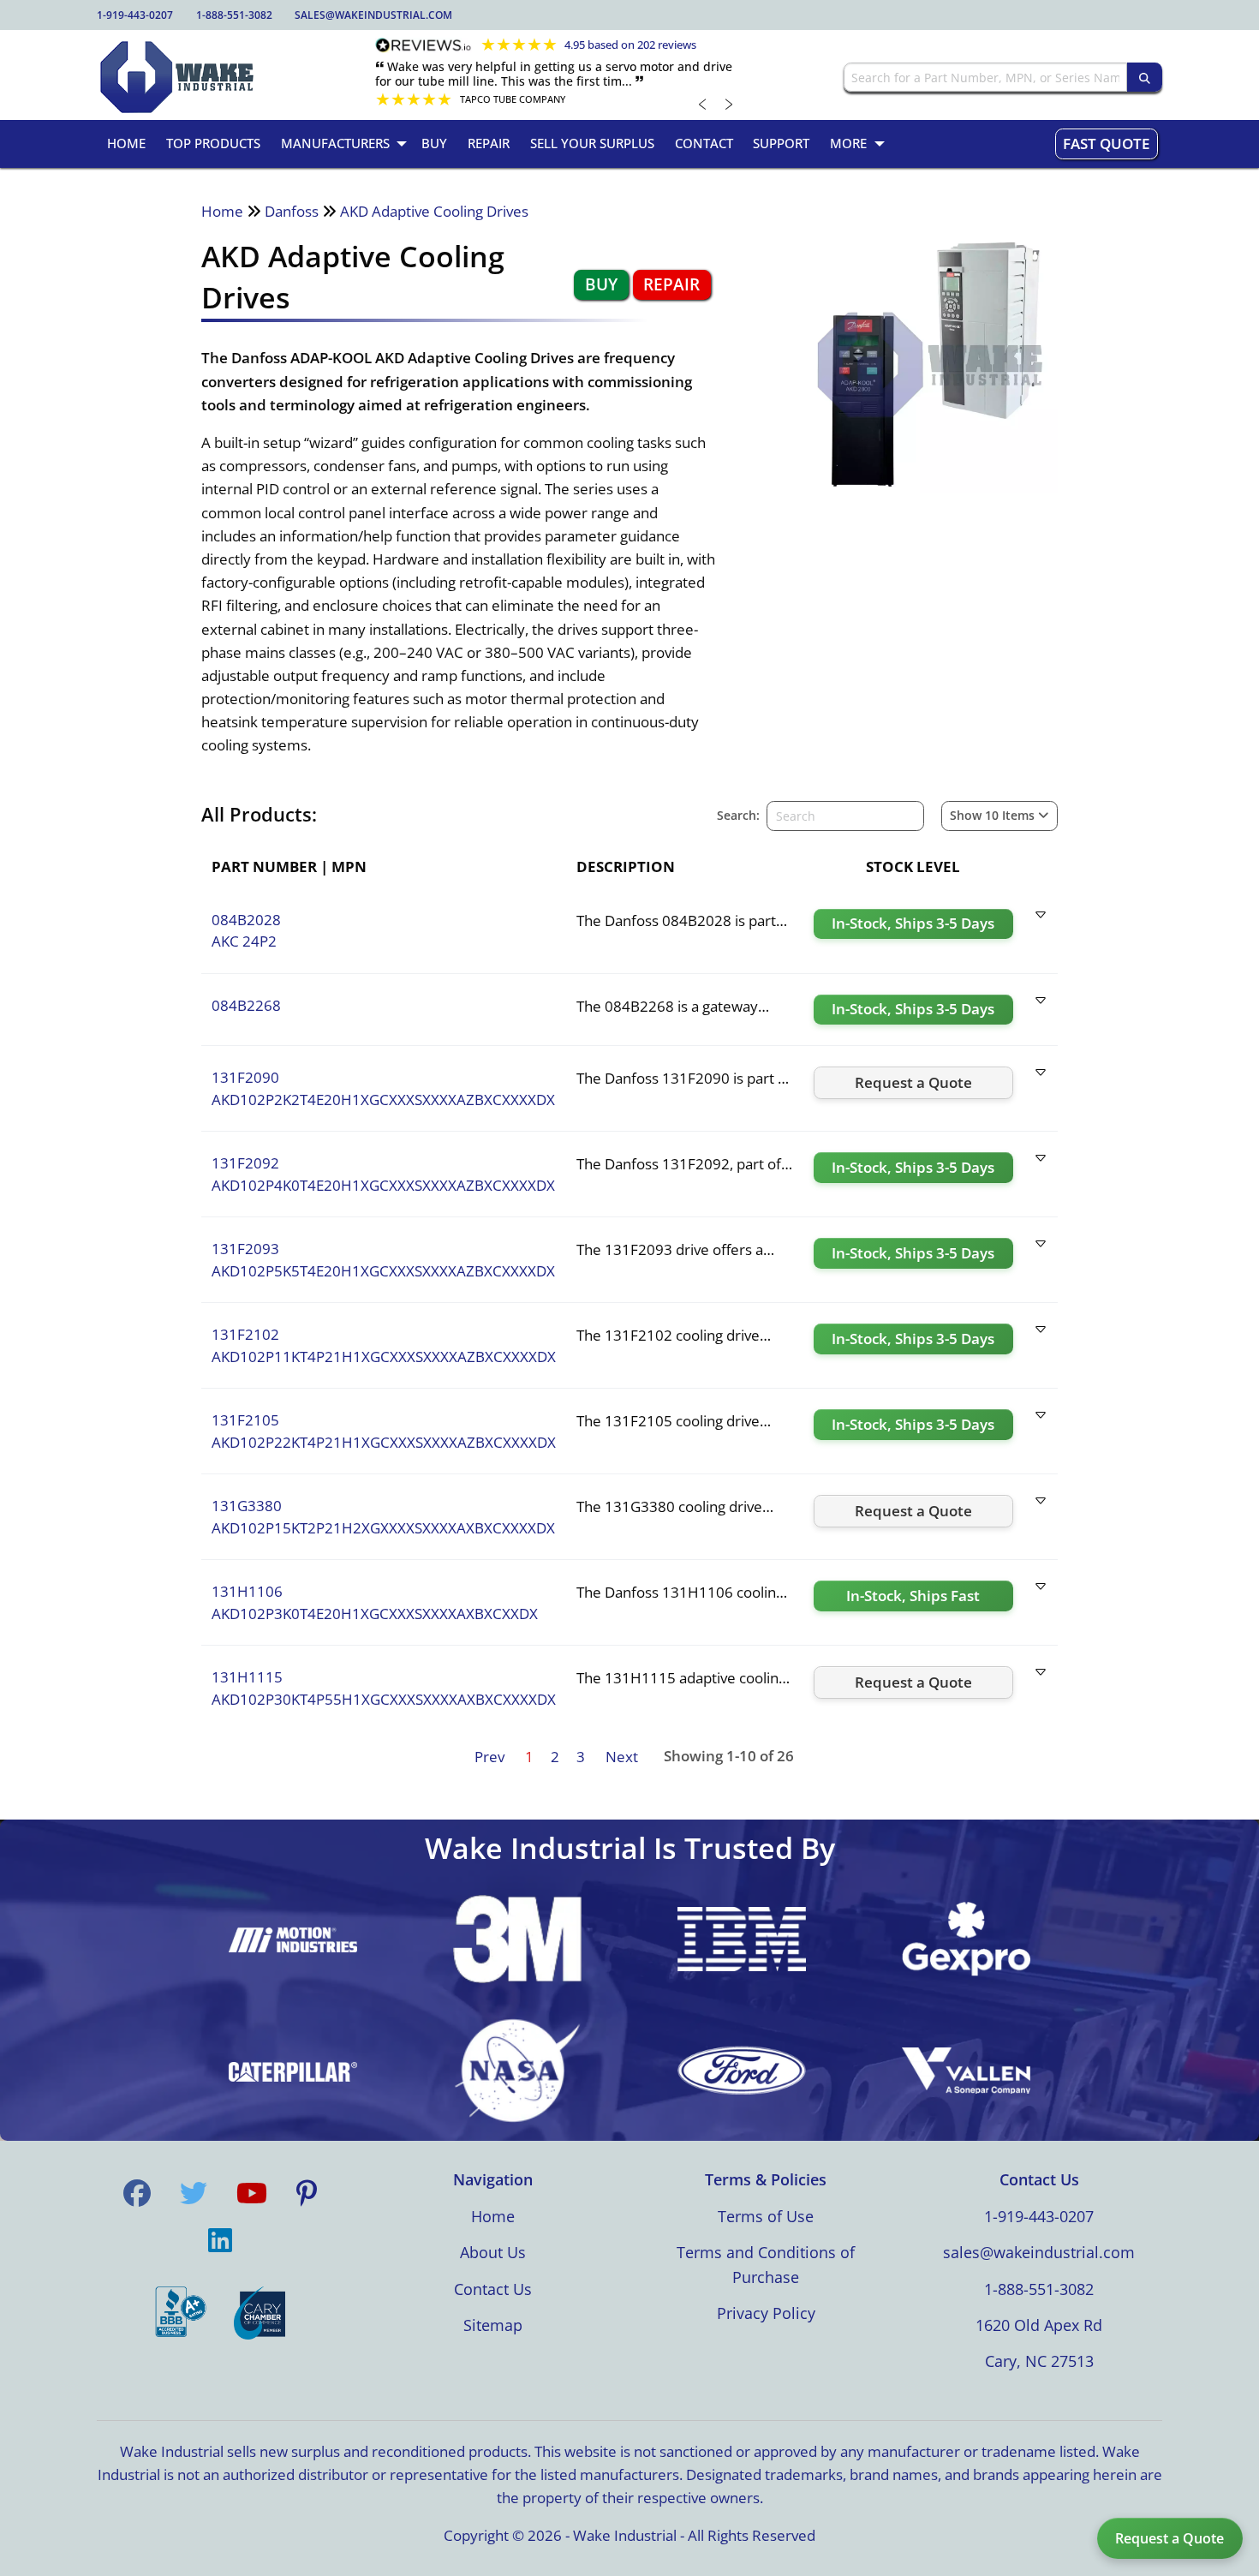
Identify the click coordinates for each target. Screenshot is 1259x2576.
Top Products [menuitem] (213, 143)
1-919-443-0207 (135, 15)
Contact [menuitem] (704, 143)
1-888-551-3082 (234, 15)
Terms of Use (766, 2216)
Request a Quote (1169, 2538)
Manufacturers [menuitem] (335, 143)
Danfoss (292, 211)
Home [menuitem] (126, 143)
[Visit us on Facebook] (137, 2193)
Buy (601, 284)
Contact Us (493, 2289)
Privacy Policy (766, 2313)
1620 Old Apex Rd (1039, 2325)
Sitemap (493, 2325)
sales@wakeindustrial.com (373, 15)
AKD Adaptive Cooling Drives (434, 211)
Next (622, 1757)
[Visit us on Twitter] (194, 2193)
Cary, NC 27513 (1039, 2361)
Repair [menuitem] (489, 143)
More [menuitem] (848, 143)
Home (222, 211)
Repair (671, 284)
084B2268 (246, 1005)
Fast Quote (1106, 143)
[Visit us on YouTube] (252, 2193)
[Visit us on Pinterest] (307, 2193)
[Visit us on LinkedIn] (220, 2241)
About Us (493, 2252)
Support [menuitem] (781, 143)
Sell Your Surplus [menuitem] (592, 143)
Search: (738, 815)
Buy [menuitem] (434, 143)
